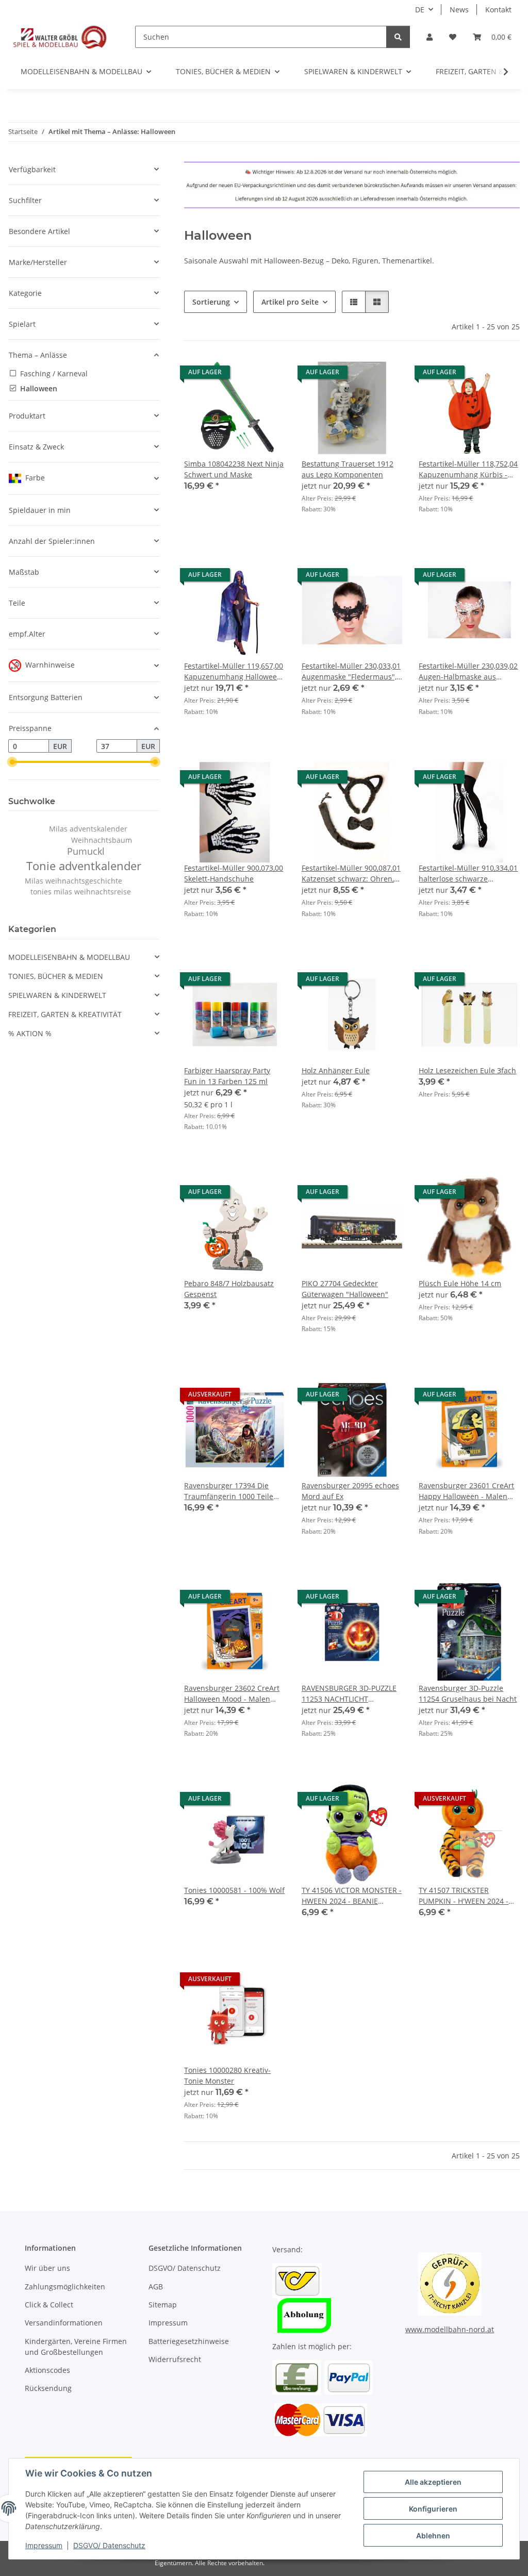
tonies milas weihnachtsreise (81, 892)
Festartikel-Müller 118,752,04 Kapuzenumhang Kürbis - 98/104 (468, 469)
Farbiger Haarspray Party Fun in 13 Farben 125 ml (227, 1076)
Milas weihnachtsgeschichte (73, 881)
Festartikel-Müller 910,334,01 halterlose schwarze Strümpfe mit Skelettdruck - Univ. (468, 874)
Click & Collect (49, 2305)
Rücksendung (48, 2388)
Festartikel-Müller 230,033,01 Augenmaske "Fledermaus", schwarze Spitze (351, 671)
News (459, 10)
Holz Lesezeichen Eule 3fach (467, 1070)
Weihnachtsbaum (102, 840)
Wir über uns (47, 2268)
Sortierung (211, 302)
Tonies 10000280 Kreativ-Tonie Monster (227, 2075)
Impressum (44, 2545)
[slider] (12, 762)
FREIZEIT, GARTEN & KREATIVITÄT (65, 1014)
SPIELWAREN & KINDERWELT (57, 995)
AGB (156, 2287)
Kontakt (498, 10)
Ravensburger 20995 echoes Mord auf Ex (350, 1491)
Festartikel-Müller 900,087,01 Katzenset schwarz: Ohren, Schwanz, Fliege (351, 874)
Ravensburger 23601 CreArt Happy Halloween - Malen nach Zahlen (466, 1491)
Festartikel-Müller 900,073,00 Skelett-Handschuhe (234, 873)
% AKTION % (30, 1033)
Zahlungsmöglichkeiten (65, 2287)
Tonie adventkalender (84, 866)
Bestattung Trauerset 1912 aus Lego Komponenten (348, 469)
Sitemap (163, 2305)
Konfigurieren (433, 2509)
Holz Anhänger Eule (336, 1070)
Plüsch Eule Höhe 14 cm (460, 1283)
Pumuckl (86, 851)
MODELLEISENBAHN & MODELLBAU (69, 957)
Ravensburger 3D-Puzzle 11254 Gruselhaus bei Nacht (468, 1693)
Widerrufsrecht (175, 2359)
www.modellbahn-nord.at (450, 2329)
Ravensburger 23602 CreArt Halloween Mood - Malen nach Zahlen (232, 1694)
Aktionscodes (47, 2370)
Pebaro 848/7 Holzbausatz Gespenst (229, 1289)
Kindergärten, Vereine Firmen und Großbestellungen (76, 2347)
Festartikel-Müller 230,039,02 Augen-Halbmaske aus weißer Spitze (468, 671)
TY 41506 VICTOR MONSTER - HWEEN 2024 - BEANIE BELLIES (352, 1896)
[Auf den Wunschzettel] (268, 375)
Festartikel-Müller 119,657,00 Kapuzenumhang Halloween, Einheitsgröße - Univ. (234, 671)
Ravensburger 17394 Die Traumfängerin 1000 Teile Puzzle (229, 1491)
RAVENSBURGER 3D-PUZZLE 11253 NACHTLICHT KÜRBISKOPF (349, 1694)
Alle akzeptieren (433, 2482)
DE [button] (420, 10)
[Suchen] (398, 37)
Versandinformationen (64, 2323)
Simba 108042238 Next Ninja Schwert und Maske (234, 469)
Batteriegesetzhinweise (189, 2341)
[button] (430, 37)
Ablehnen (433, 2536)
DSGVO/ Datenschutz (109, 2545)
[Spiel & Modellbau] (59, 37)
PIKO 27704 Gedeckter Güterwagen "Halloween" (345, 1289)
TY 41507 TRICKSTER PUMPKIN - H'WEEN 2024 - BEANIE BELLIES (464, 1896)
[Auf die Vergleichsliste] (241, 375)
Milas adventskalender (88, 829)
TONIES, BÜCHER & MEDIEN (56, 976)
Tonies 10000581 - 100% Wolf (234, 1890)
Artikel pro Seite (290, 302)
